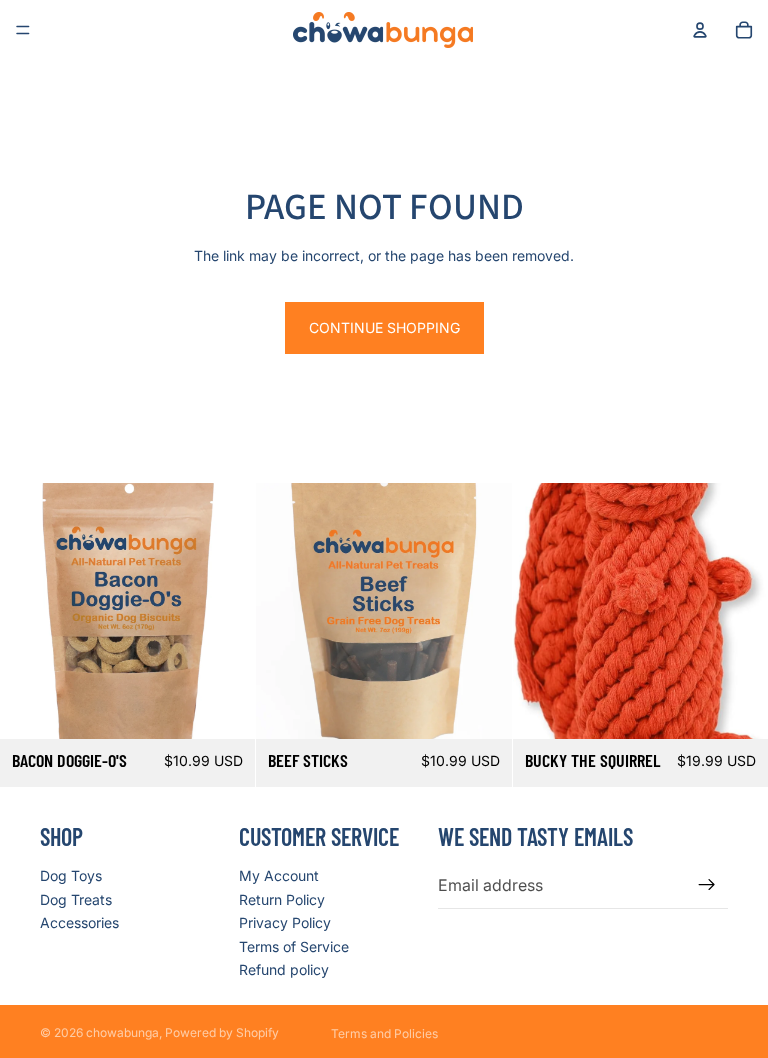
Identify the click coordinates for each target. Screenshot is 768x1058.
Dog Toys (71, 875)
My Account (279, 875)
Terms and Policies (384, 1033)
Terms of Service (294, 946)
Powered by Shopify (222, 1032)
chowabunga (122, 1032)
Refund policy (284, 969)
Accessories (79, 922)
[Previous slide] (543, 611)
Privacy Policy (285, 922)
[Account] (700, 30)
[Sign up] (707, 885)
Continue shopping (384, 327)
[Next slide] (738, 611)
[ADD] (225, 708)
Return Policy (282, 899)
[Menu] (23, 30)
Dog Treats (76, 899)
